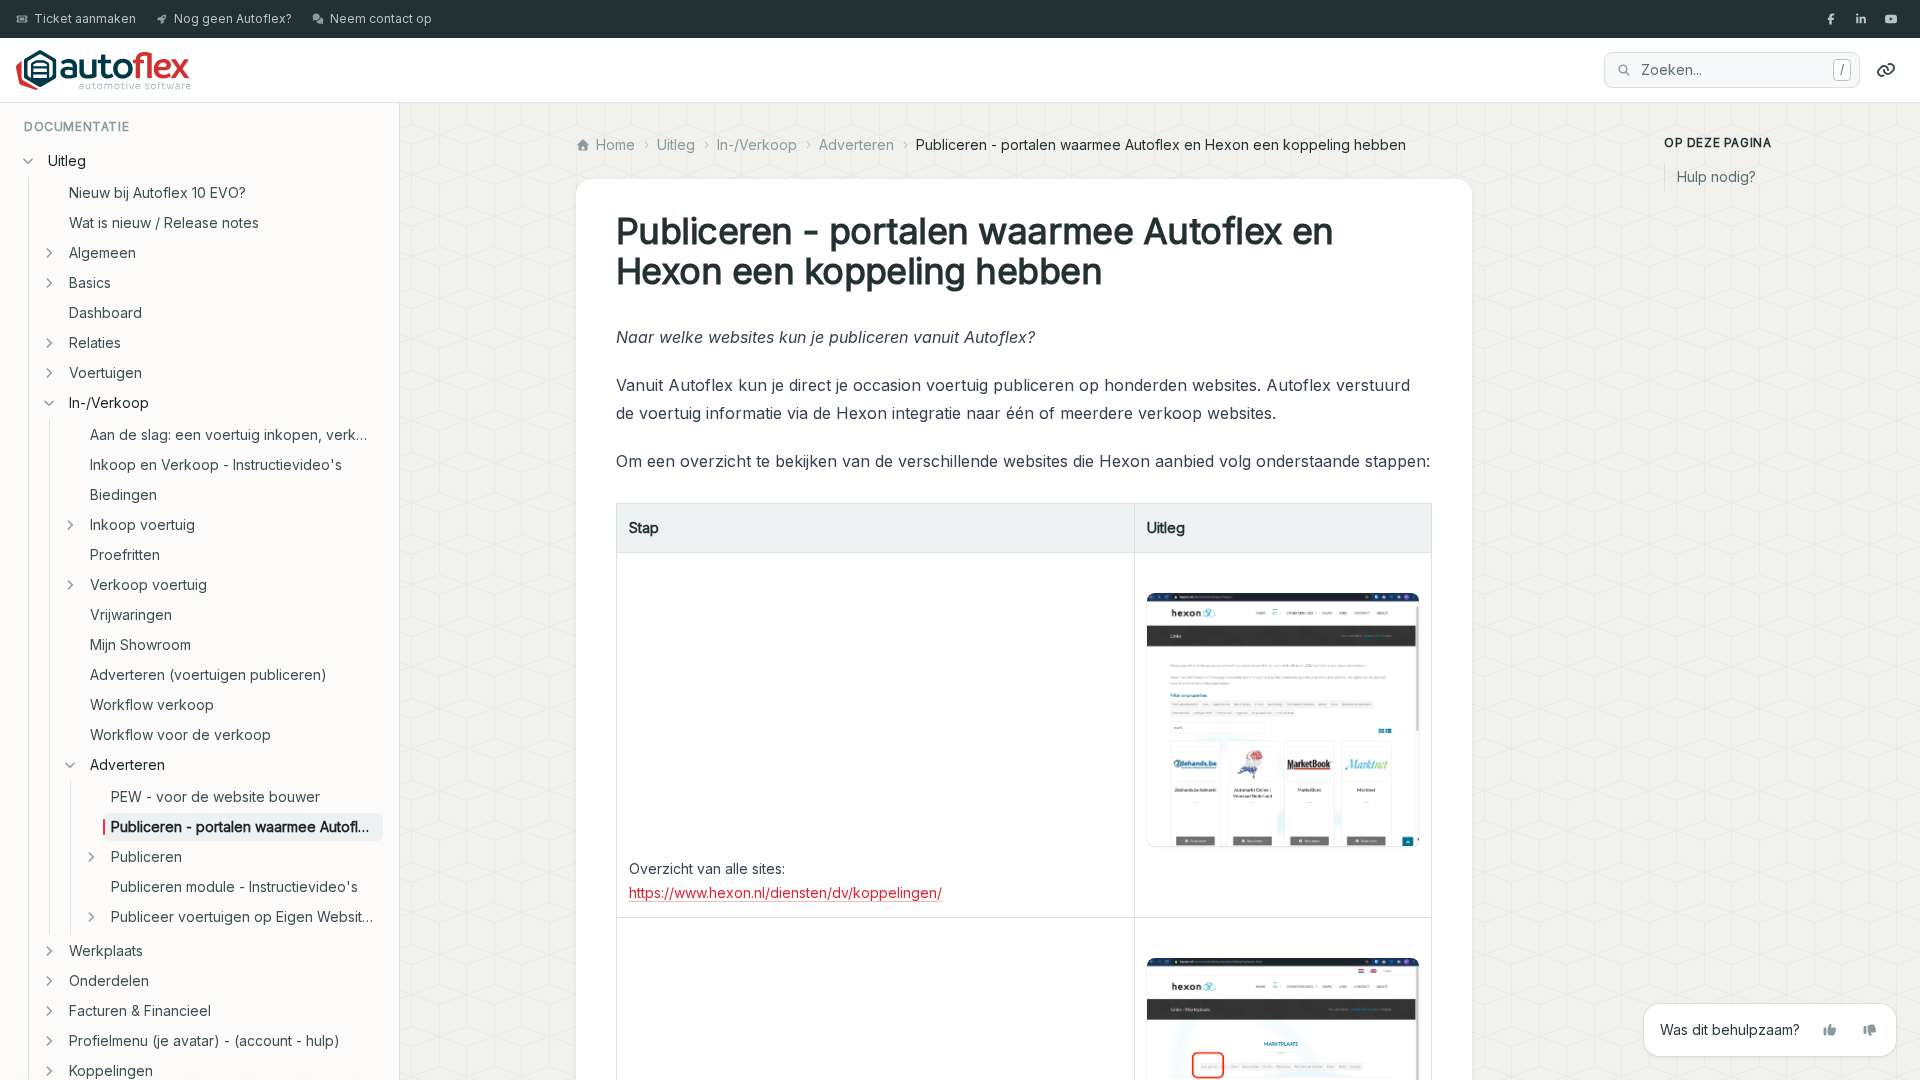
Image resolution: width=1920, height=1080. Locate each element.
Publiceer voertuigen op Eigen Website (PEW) (247, 916)
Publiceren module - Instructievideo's (234, 886)
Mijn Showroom (140, 644)
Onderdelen (109, 980)
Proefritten (125, 554)
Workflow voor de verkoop (180, 734)
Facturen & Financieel (140, 1010)
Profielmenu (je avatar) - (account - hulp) (204, 1040)
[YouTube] (1891, 19)
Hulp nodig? (1716, 176)
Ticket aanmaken (85, 18)
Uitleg (67, 160)
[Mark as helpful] (1830, 1030)
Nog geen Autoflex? (233, 18)
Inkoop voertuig (142, 524)
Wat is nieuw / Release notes (164, 222)
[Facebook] (1831, 19)
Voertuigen (105, 372)
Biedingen (123, 494)
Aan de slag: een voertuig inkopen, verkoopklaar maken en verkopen (236, 434)
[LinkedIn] (1861, 19)
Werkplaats (106, 950)
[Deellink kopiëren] (1886, 70)
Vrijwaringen (131, 614)
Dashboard (105, 312)
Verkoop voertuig (148, 584)
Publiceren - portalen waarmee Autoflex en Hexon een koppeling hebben (247, 826)
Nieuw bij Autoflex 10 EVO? (157, 192)
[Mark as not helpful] (1870, 1030)
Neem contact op (381, 18)
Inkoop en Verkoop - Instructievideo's (216, 464)
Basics (90, 282)
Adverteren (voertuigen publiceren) (208, 674)
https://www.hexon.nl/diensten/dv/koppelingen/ (785, 892)
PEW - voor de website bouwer (215, 796)
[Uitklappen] (49, 253)
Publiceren (146, 856)
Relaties (95, 342)
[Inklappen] (28, 161)
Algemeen (102, 252)
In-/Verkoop (109, 402)
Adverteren (127, 764)
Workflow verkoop (152, 704)
